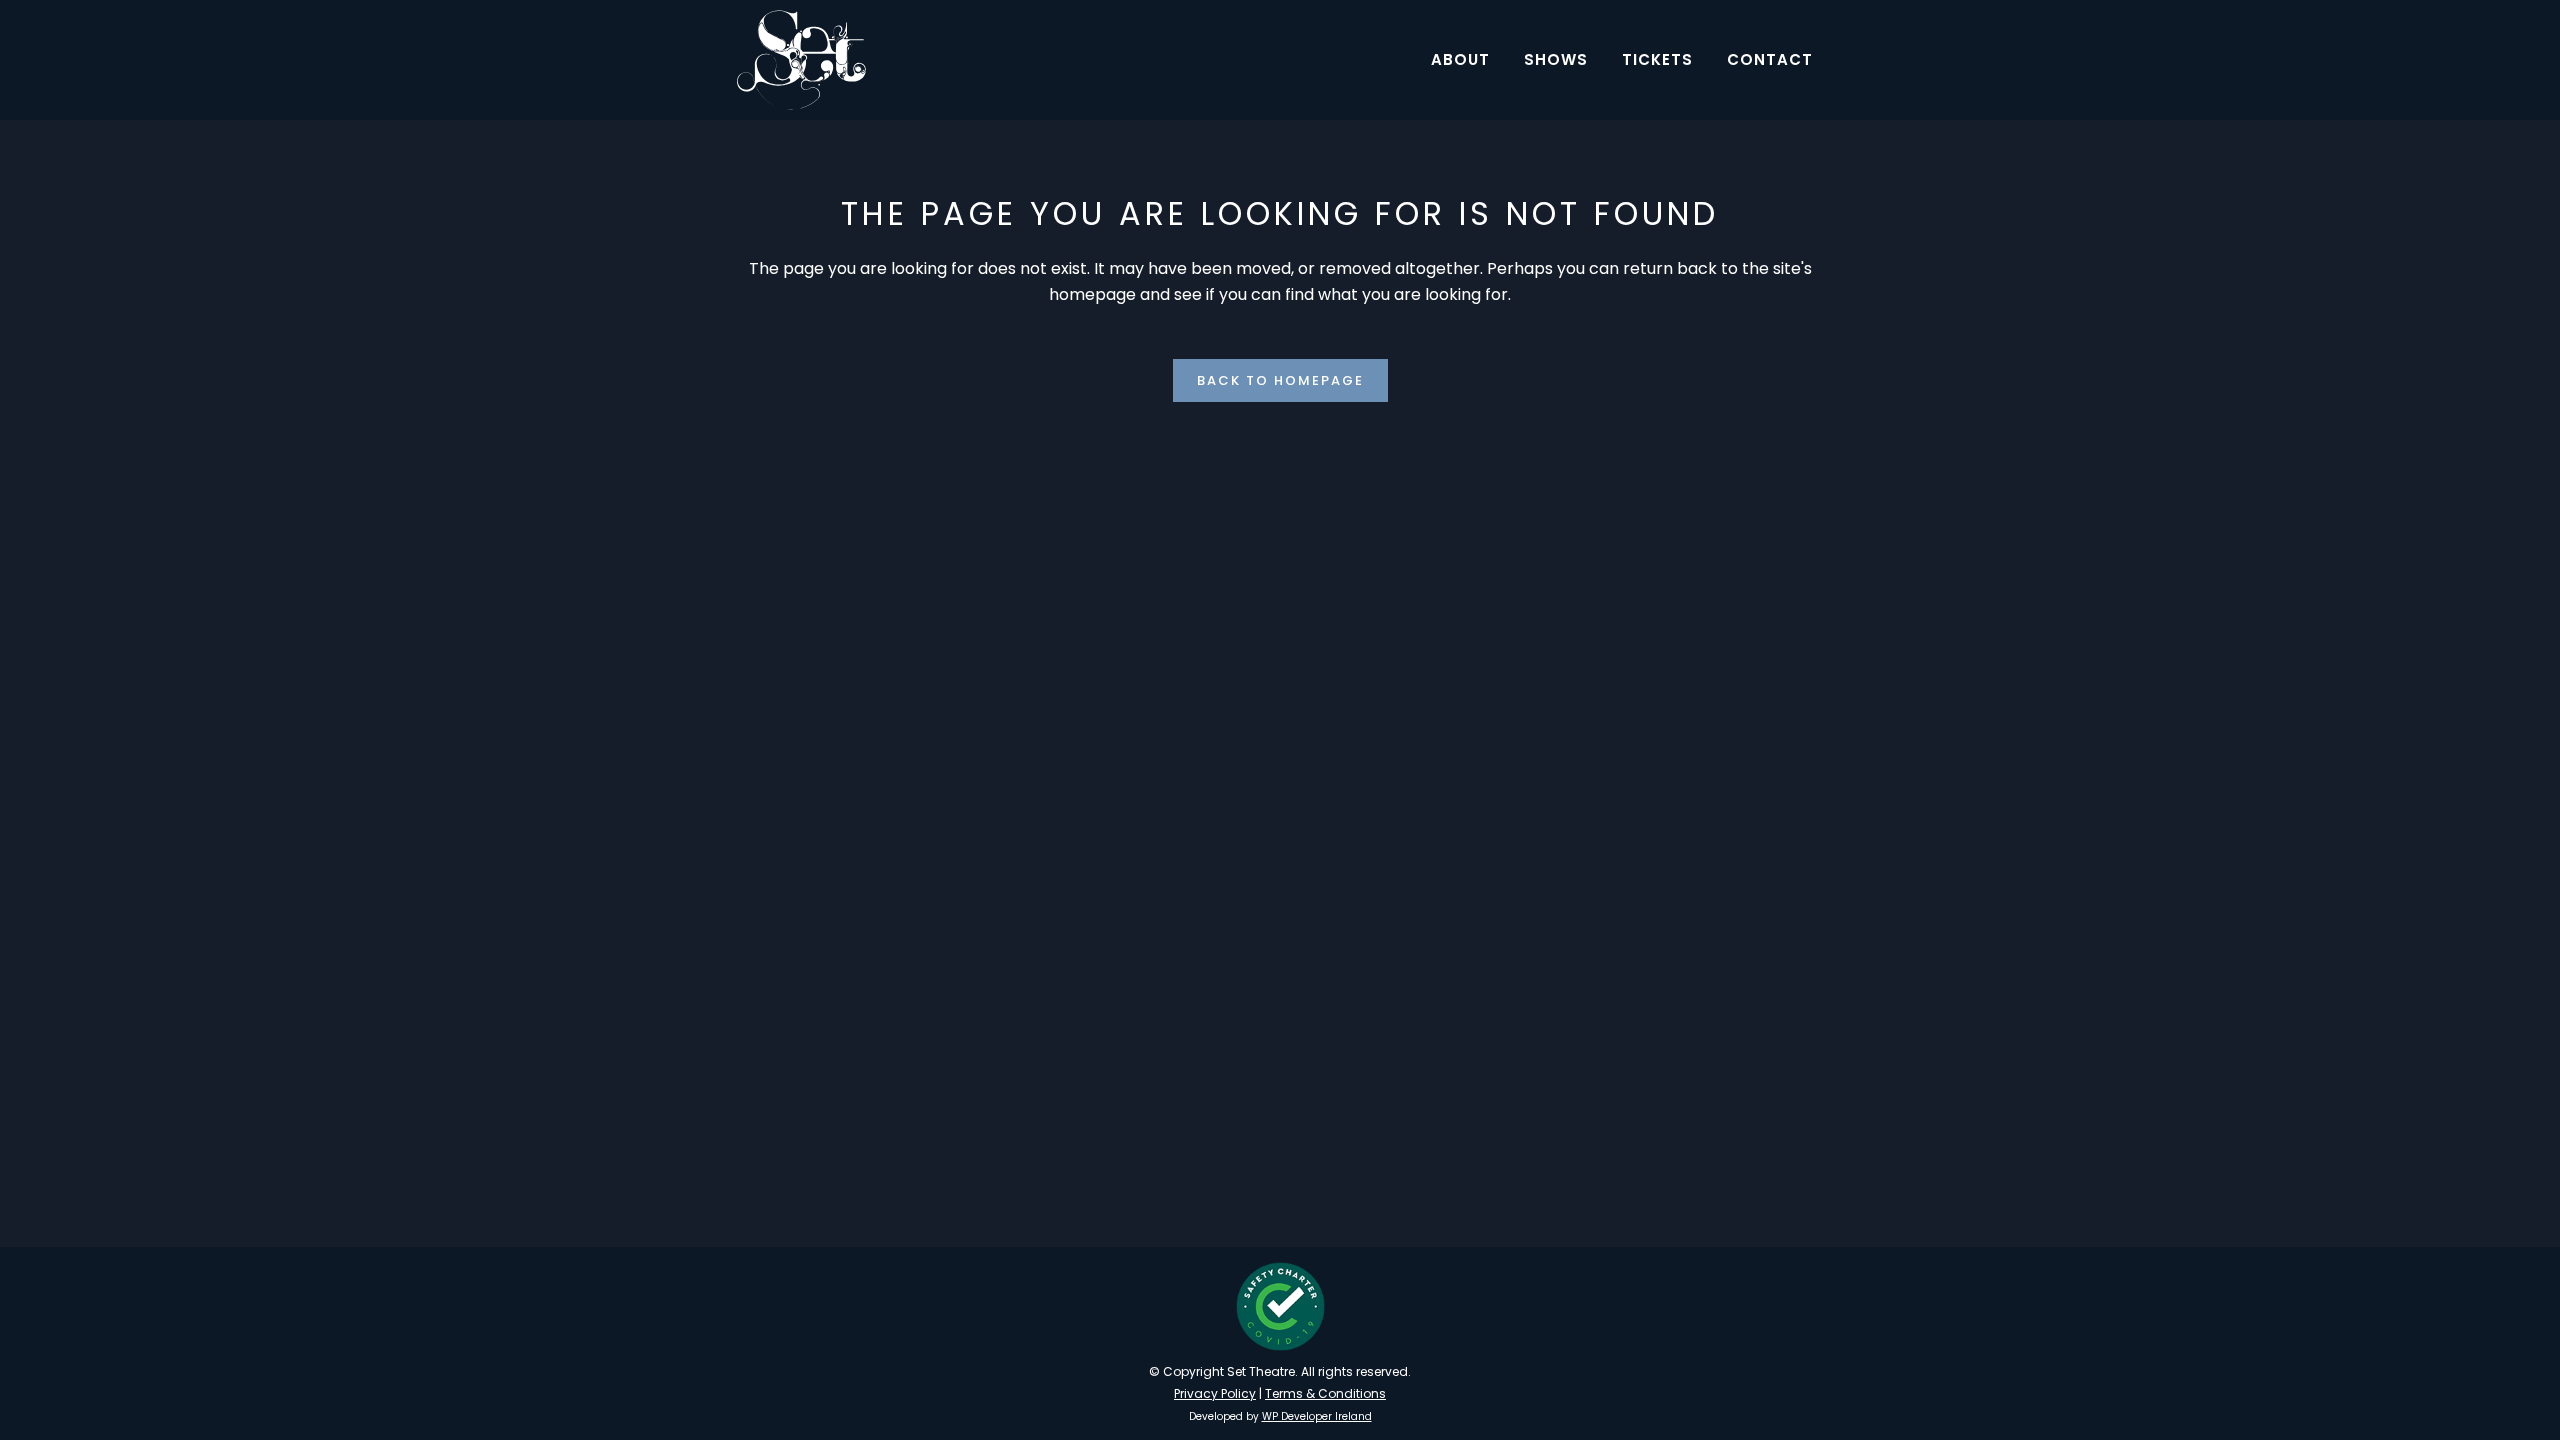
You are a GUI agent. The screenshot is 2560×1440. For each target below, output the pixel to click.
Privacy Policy (1215, 1393)
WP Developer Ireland (1317, 1416)
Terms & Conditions (1325, 1393)
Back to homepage (1280, 380)
